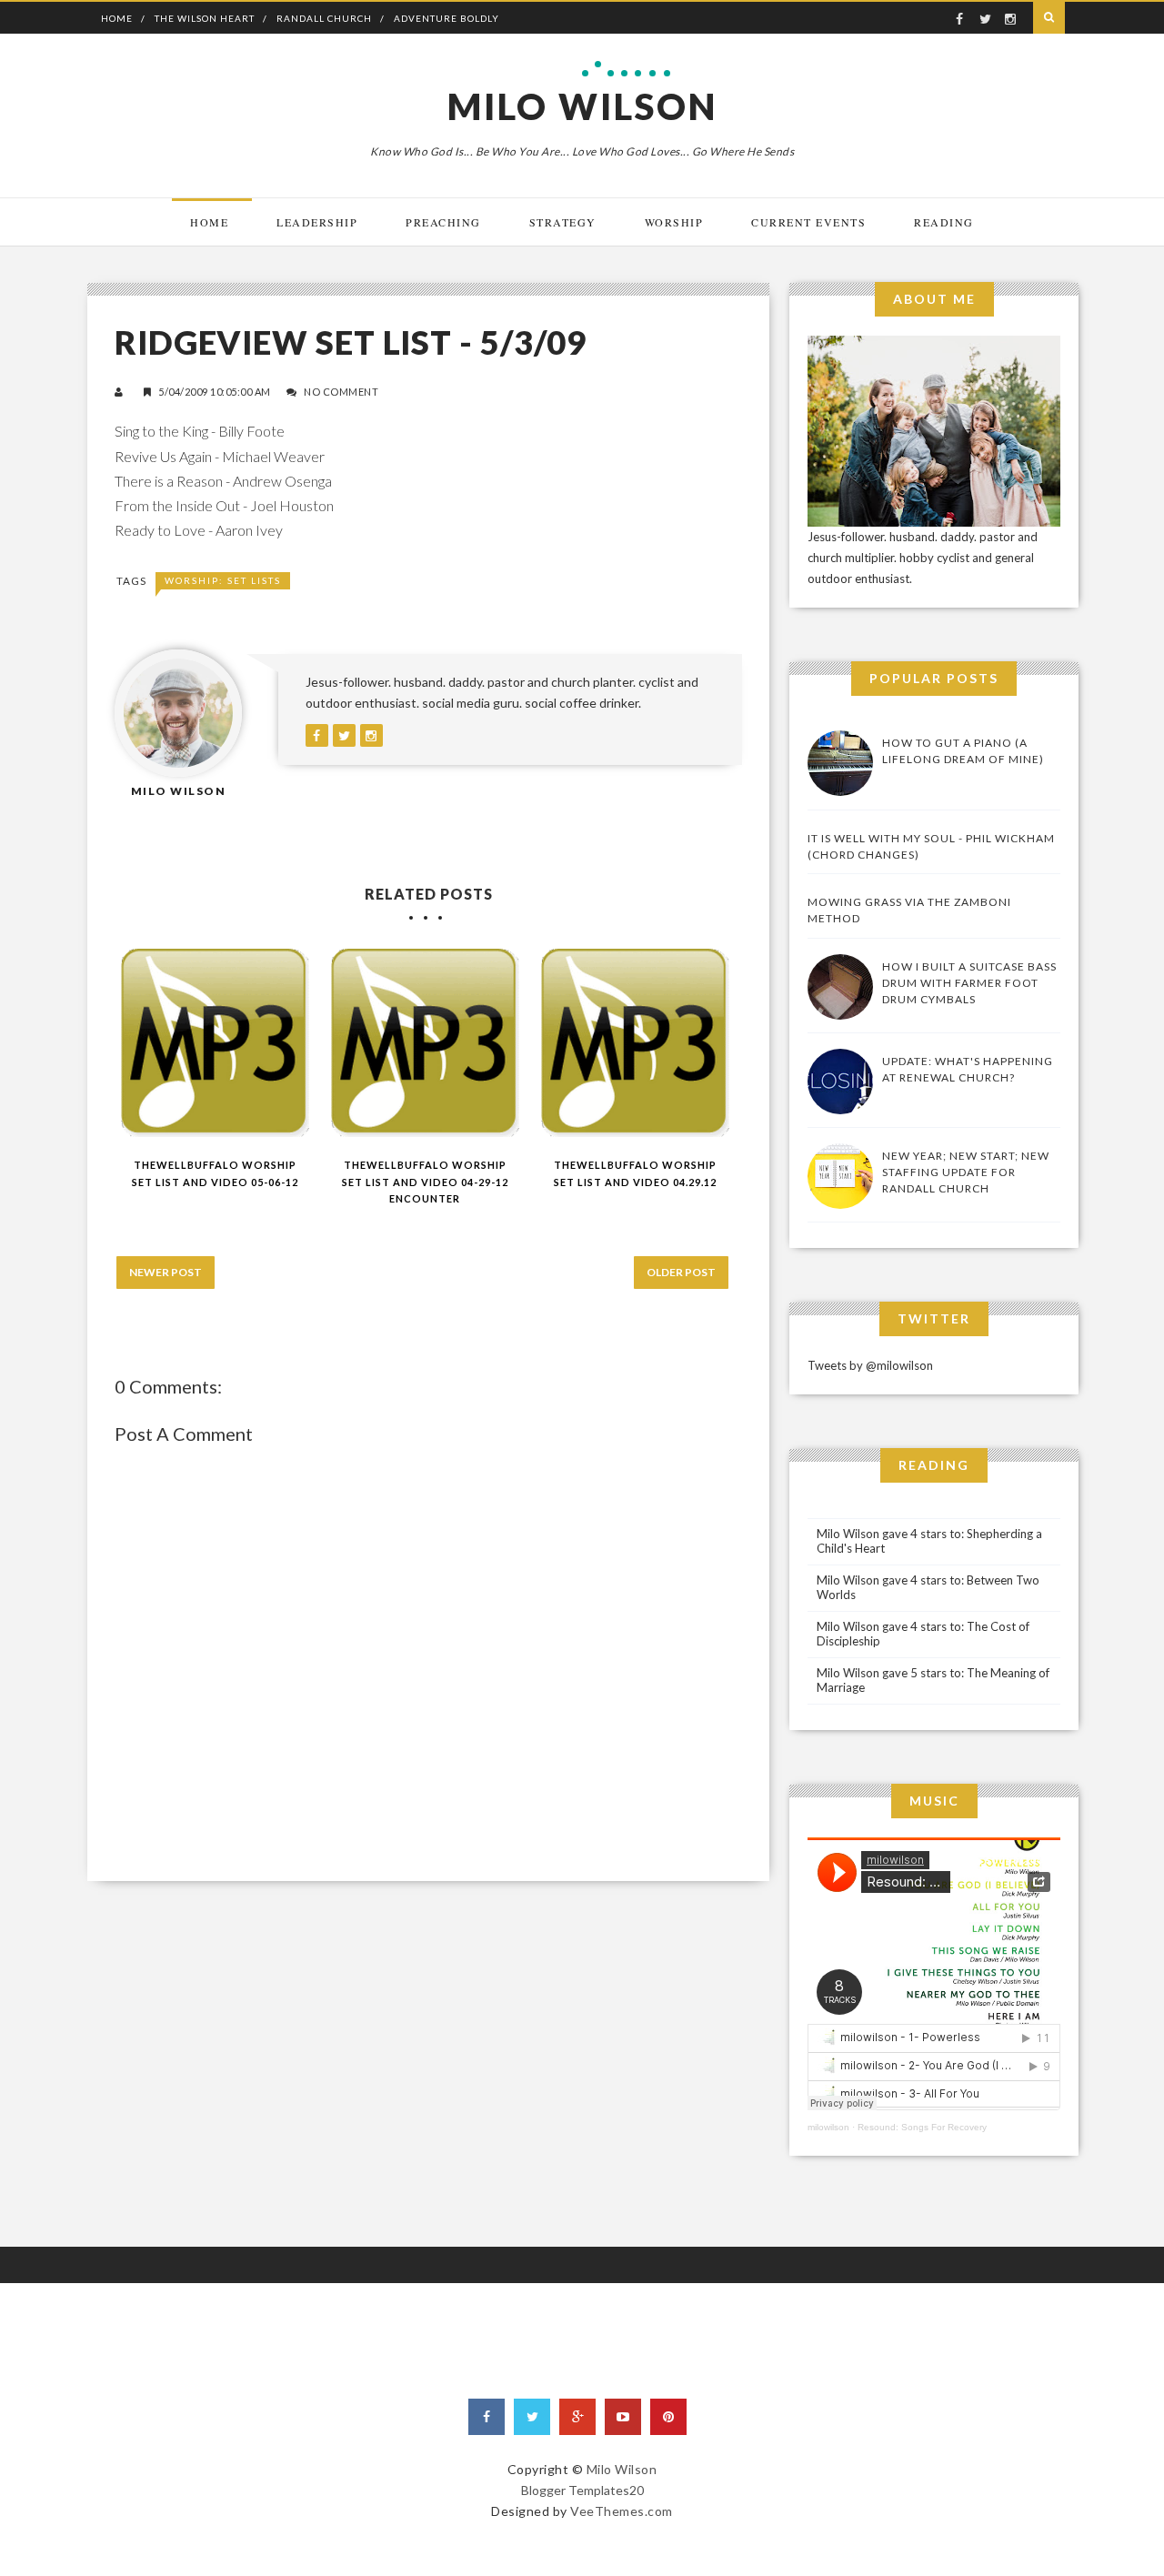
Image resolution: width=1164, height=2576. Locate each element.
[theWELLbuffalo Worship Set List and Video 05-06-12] (215, 1043)
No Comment (341, 392)
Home (117, 18)
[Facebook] (487, 2417)
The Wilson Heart (205, 18)
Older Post (681, 1272)
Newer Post (166, 1272)
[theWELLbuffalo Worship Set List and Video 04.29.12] (635, 1043)
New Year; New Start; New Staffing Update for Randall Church (966, 1172)
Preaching (443, 222)
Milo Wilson (582, 106)
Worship (674, 222)
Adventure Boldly (447, 18)
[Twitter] (532, 2417)
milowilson (828, 2127)
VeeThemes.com (622, 2511)
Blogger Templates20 (582, 2490)
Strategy (563, 222)
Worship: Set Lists (223, 580)
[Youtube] (623, 2417)
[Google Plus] (577, 2417)
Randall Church (324, 18)
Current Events (808, 222)
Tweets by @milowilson (870, 1365)
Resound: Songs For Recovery (922, 2127)
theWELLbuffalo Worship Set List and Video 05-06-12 (215, 1173)
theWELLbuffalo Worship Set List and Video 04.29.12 (635, 1173)
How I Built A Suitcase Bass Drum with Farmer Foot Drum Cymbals (969, 983)
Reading (944, 222)
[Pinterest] (668, 2417)
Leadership (317, 222)
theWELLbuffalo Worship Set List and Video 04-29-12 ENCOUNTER (425, 1182)
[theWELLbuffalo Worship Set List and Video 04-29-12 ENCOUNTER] (425, 1043)
